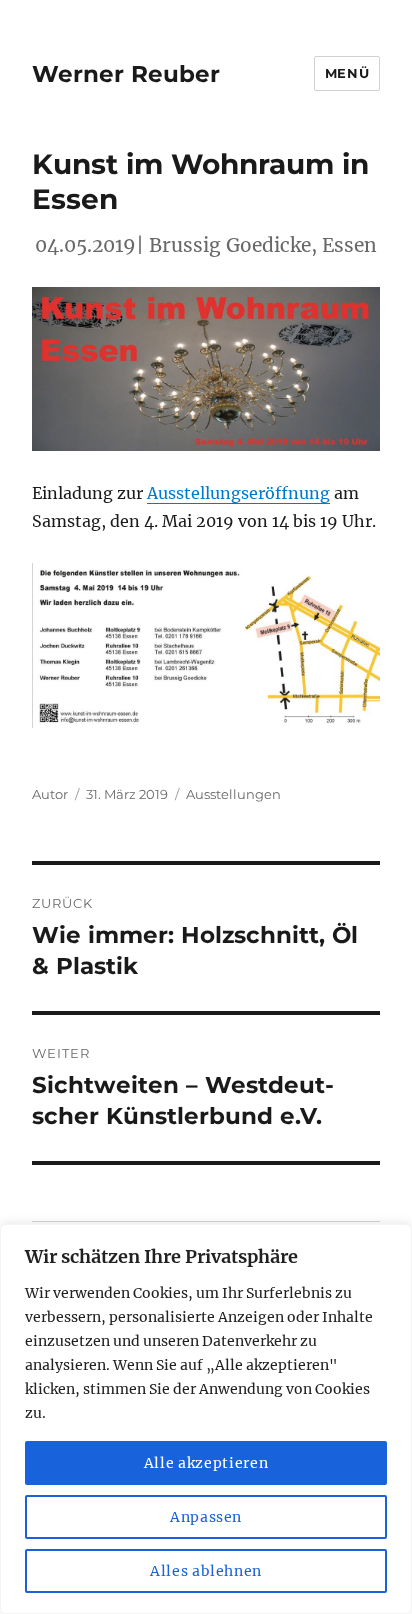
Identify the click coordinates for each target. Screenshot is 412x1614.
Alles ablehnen (206, 1571)
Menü (347, 73)
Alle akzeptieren (206, 1463)
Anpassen (206, 1517)
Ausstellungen (233, 794)
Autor (50, 794)
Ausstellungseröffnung (238, 493)
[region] (206, 1419)
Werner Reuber (126, 74)
